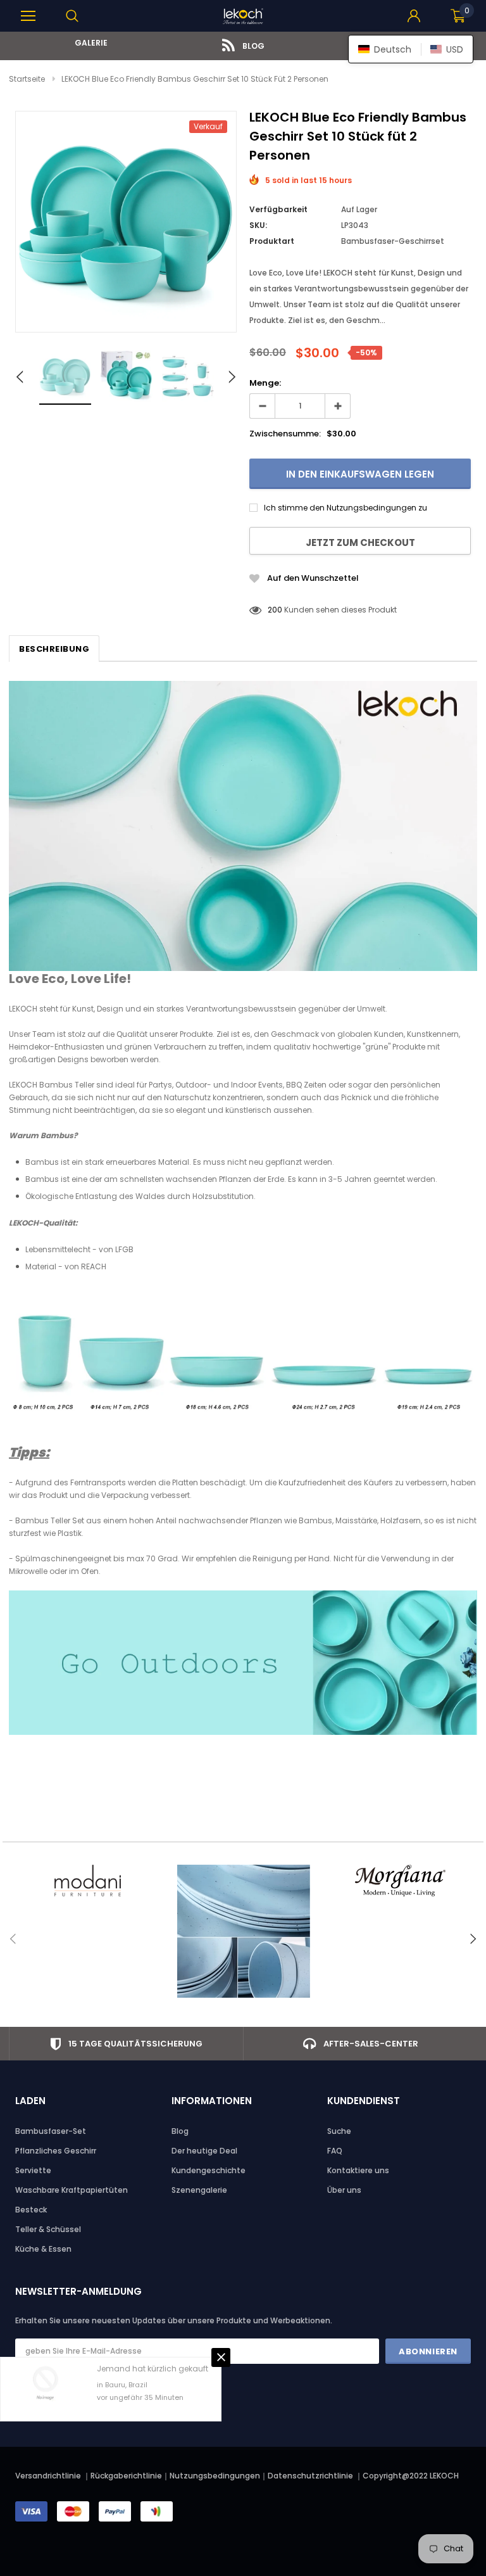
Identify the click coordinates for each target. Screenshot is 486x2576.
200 (275, 610)
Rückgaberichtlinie (126, 2476)
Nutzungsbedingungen (215, 2476)
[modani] (87, 1881)
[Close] (221, 2357)
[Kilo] (243, 1931)
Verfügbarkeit (278, 209)
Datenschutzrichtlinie (311, 2476)
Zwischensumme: (285, 434)
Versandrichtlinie (48, 2476)
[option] (87, 43)
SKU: (258, 225)
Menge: (265, 383)
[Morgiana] (400, 1881)
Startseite (27, 79)
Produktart (272, 241)
